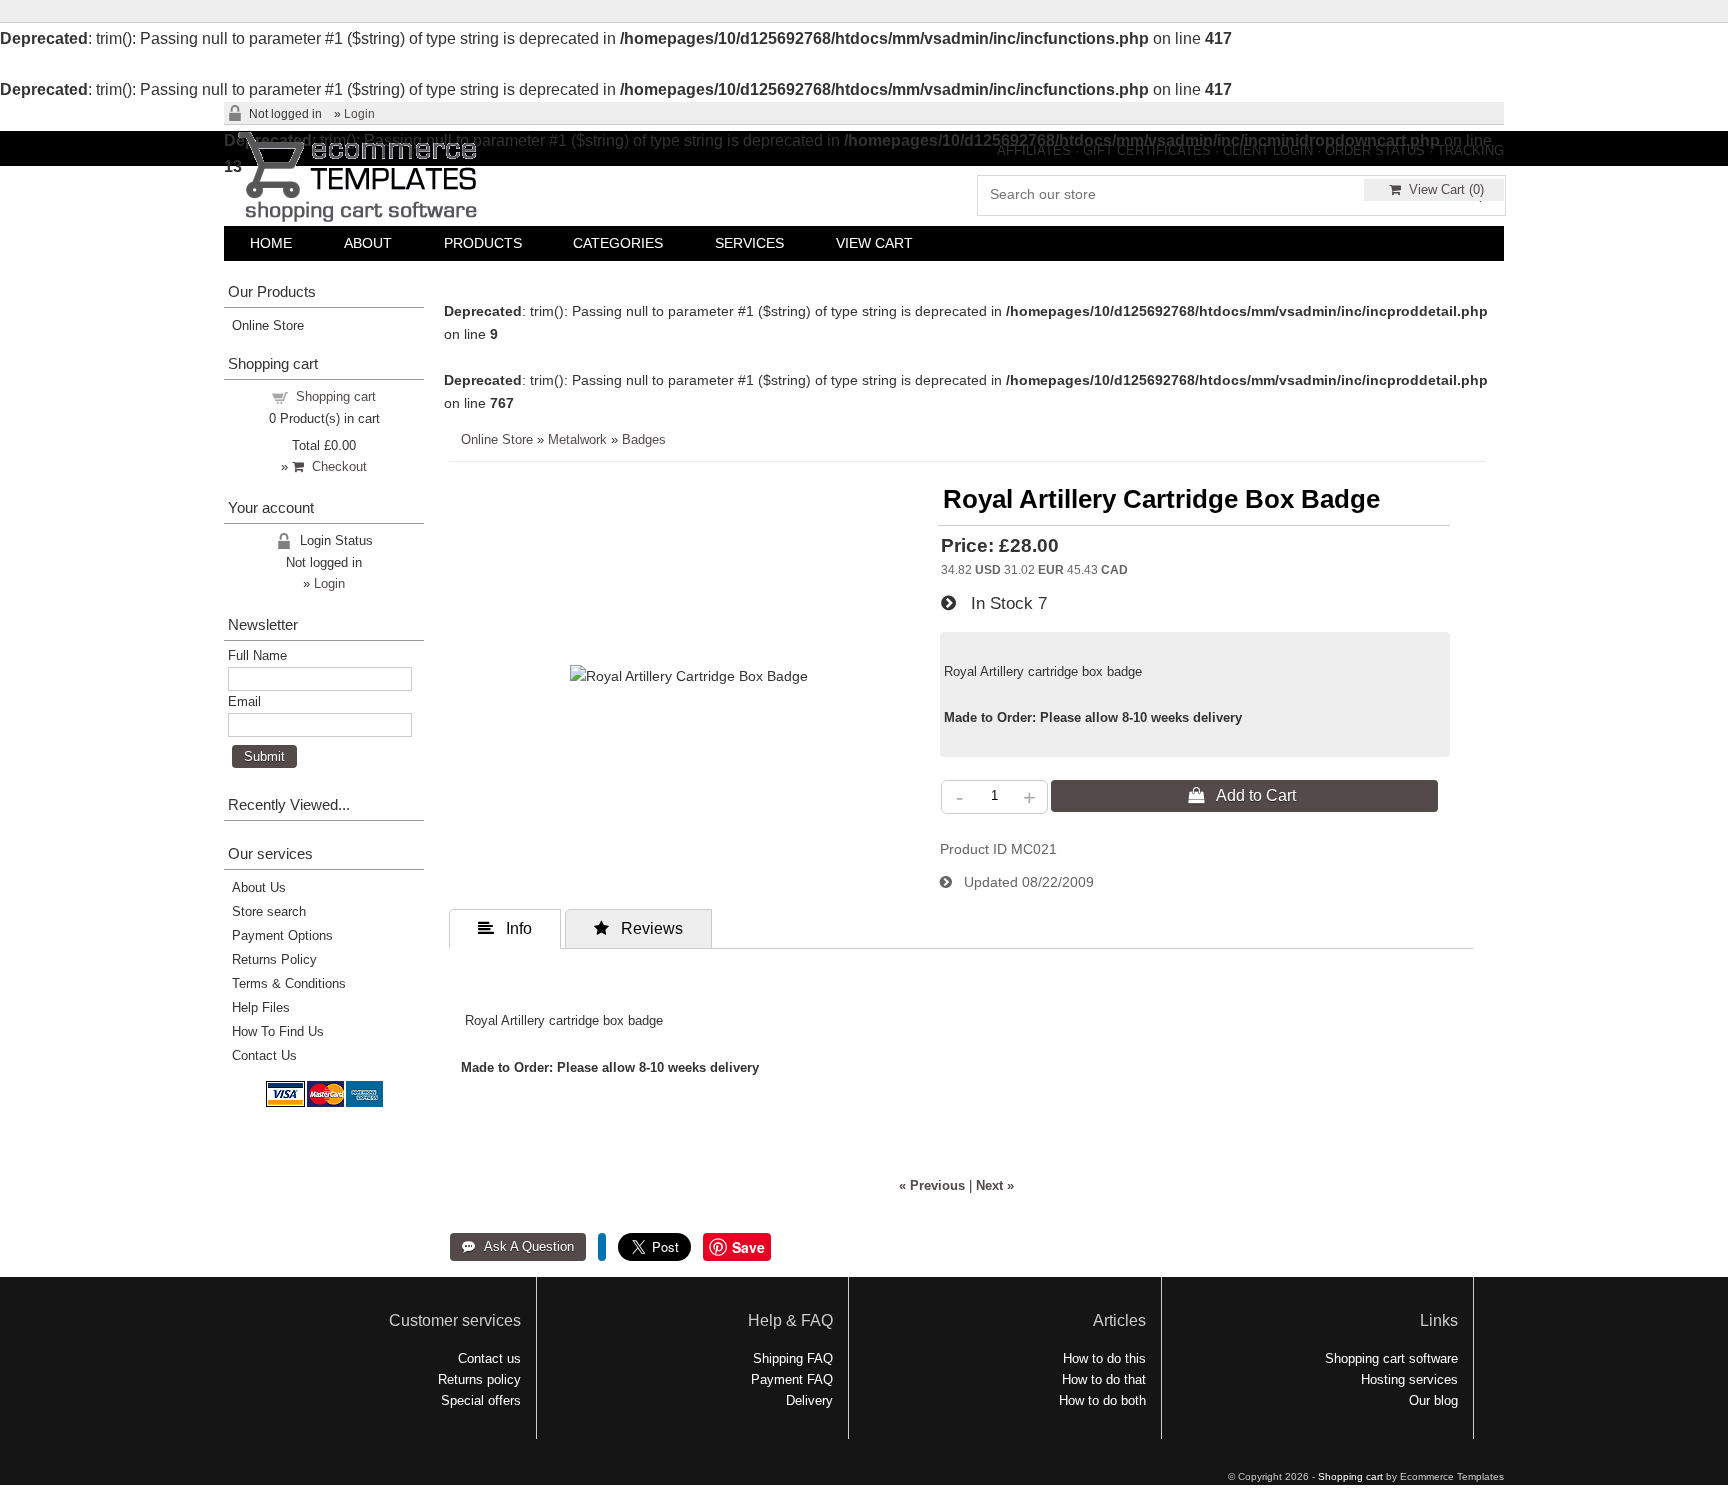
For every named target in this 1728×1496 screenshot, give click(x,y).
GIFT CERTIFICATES (1147, 150)
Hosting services (1409, 1379)
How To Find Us (278, 1031)
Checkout (335, 466)
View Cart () (1442, 189)
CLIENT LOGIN (1268, 150)
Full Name (257, 655)
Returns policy (479, 1379)
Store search (269, 911)
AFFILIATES (1034, 150)
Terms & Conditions (289, 983)
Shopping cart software (1391, 1358)
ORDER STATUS (1375, 150)
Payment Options (282, 935)
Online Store (497, 439)
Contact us (489, 1358)
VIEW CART (874, 243)
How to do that (1104, 1379)
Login (359, 114)
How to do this (1104, 1358)
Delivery (809, 1400)
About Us (259, 887)
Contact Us (264, 1055)
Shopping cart (336, 396)
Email (244, 701)
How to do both (1102, 1400)
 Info (505, 928)
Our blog (1433, 1400)
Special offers (481, 1400)
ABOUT (368, 243)
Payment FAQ (792, 1379)
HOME (271, 243)
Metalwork (577, 439)
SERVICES (749, 243)
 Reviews (638, 928)
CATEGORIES (618, 243)
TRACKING (1470, 150)
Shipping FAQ (793, 1358)
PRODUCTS (483, 243)
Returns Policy (274, 959)
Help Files (261, 1007)
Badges (644, 439)
